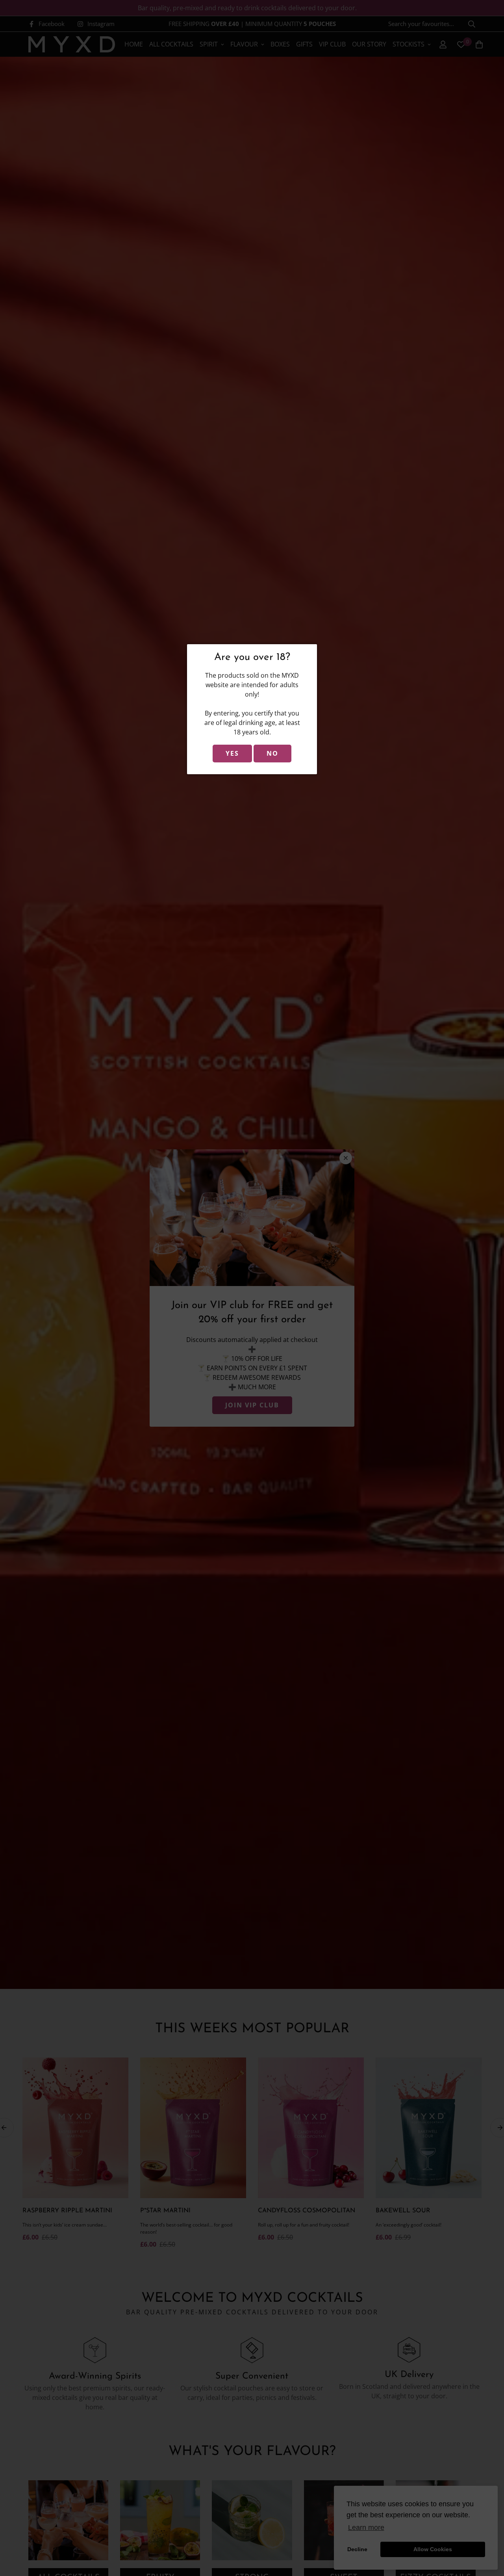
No (272, 753)
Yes (232, 753)
